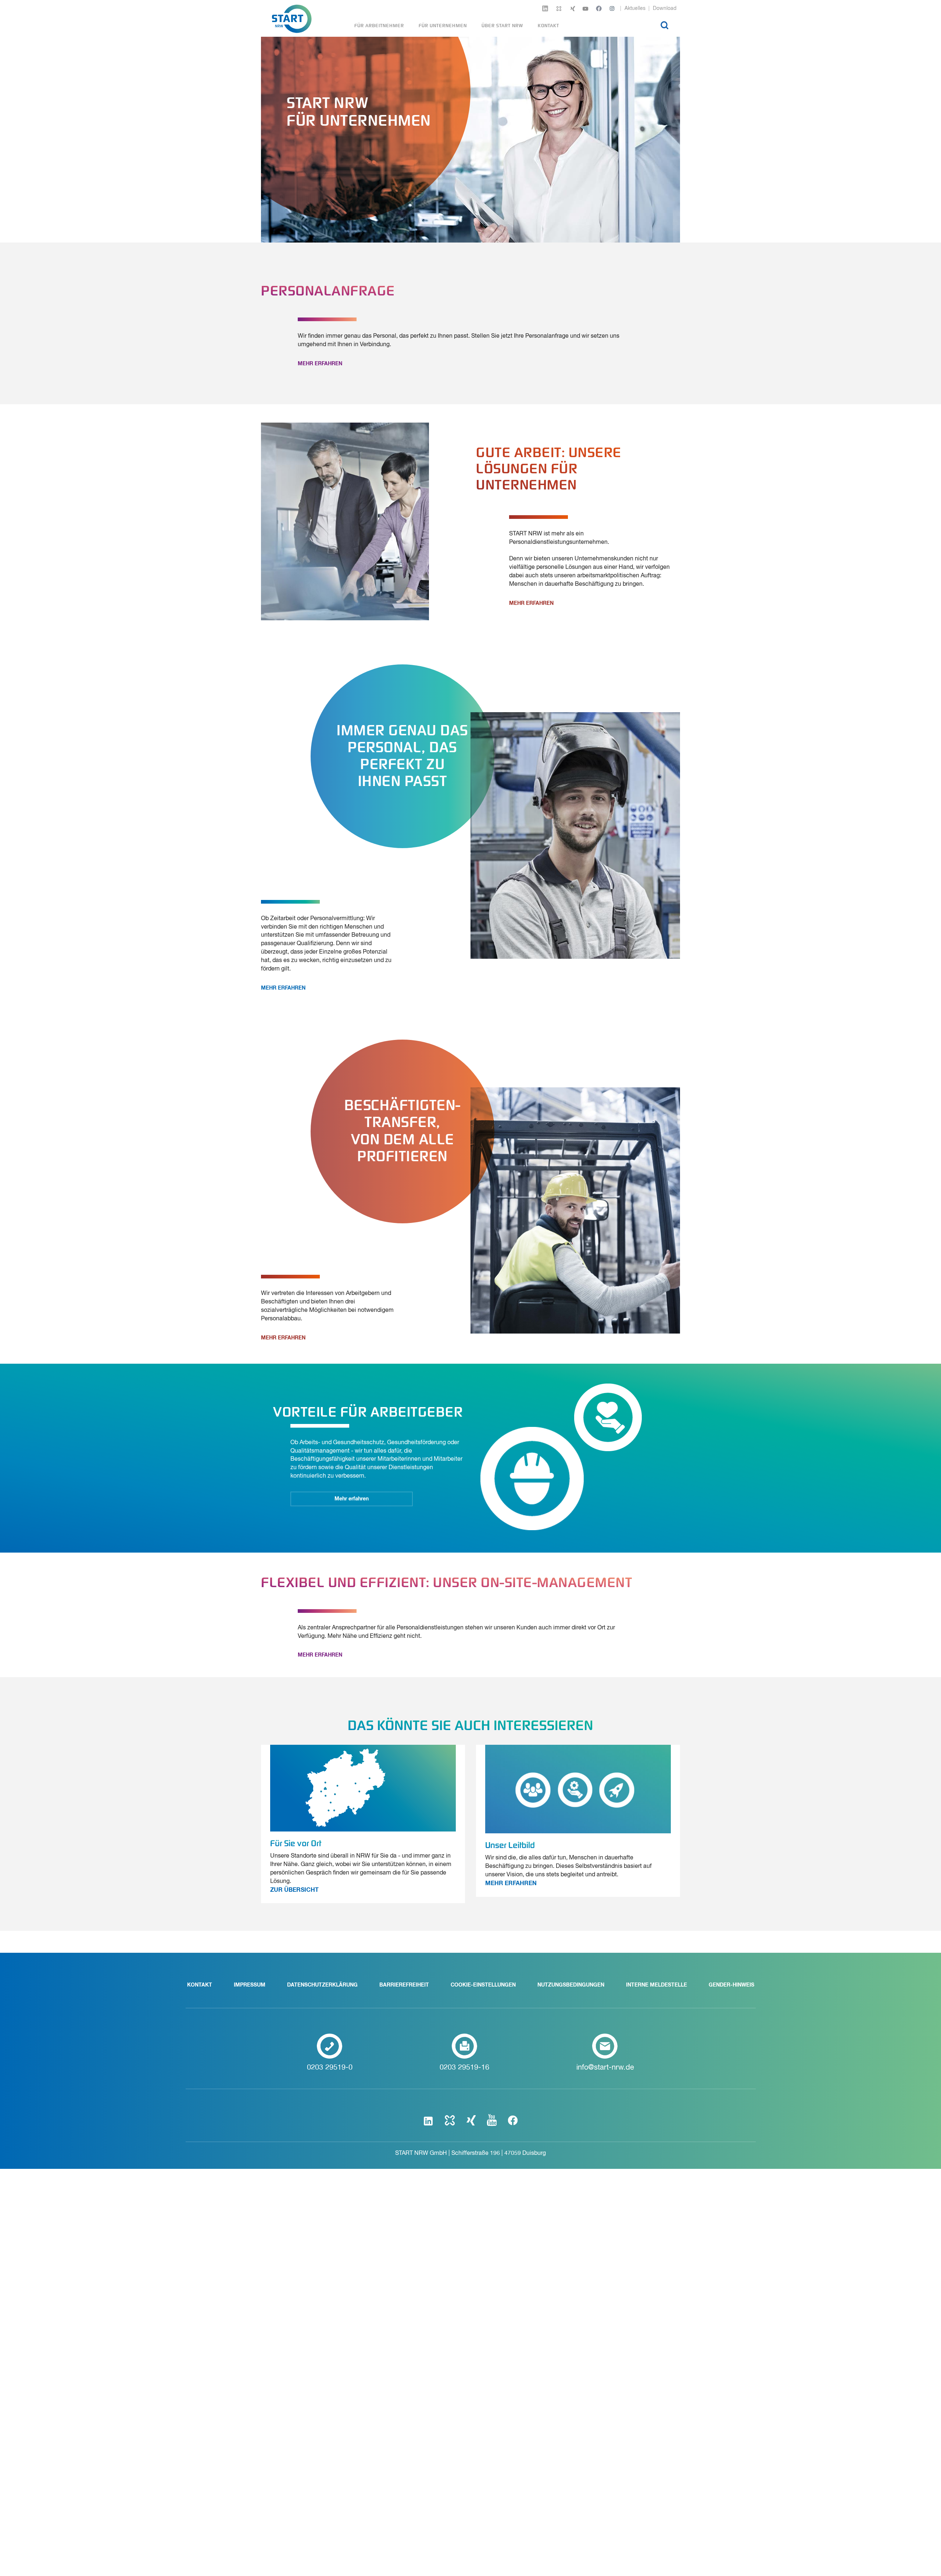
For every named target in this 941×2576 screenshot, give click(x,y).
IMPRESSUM (250, 1985)
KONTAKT (200, 1985)
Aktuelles (635, 8)
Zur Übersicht (294, 1890)
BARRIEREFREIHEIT (404, 1985)
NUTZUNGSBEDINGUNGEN (571, 1985)
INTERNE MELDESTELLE (656, 1985)
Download (665, 8)
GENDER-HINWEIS (731, 1985)
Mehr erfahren (320, 364)
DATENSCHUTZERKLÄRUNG (322, 1985)
